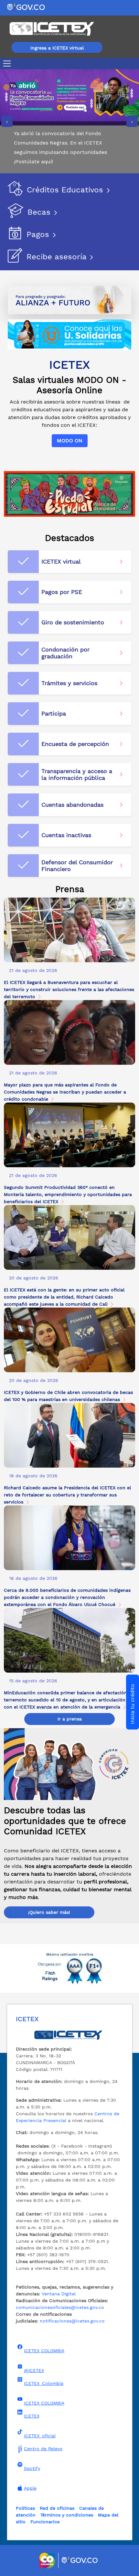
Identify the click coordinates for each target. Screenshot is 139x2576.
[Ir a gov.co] (26, 7)
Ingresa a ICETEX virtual (57, 48)
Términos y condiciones (67, 2515)
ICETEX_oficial (40, 2436)
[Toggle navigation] (8, 64)
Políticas (25, 2508)
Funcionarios (45, 2522)
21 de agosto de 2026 (33, 970)
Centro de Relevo (43, 2449)
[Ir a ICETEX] (52, 29)
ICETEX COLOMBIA (44, 2351)
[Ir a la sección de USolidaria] (69, 334)
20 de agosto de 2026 (34, 1278)
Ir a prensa (70, 1719)
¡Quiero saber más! (49, 1912)
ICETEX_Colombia (44, 2383)
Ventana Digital (59, 2294)
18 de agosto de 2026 (33, 1476)
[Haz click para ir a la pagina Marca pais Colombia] (48, 2560)
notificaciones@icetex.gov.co (72, 2321)
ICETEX (32, 2416)
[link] (69, 970)
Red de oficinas (57, 2508)
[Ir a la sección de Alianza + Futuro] (69, 300)
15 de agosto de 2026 (33, 1681)
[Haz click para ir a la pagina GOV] (80, 2560)
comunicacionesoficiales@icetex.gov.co (60, 2307)
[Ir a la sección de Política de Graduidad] (69, 493)
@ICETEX (34, 2370)
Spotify (32, 2468)
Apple (30, 2488)
